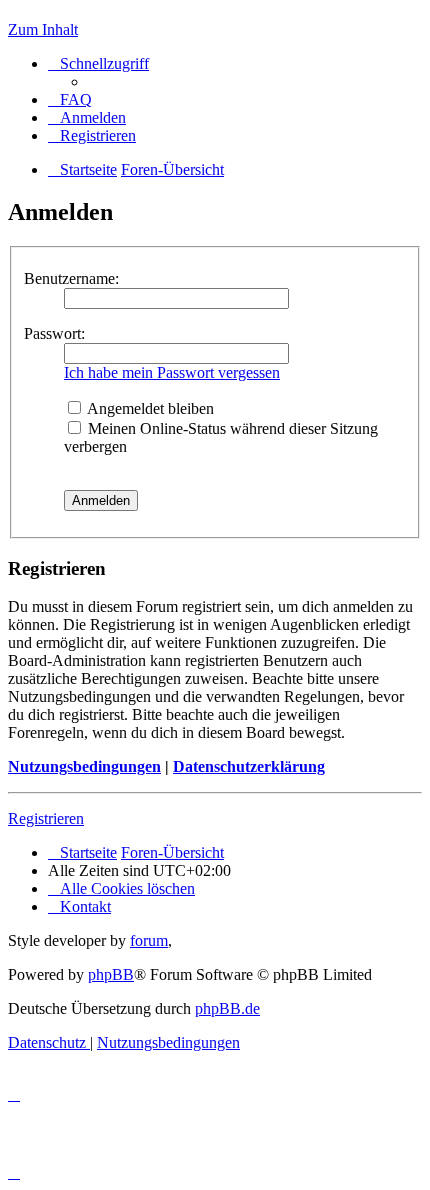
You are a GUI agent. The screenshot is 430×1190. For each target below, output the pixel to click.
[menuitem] (70, 99)
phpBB (111, 974)
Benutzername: (71, 278)
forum (149, 940)
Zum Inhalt (43, 29)
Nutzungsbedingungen (84, 766)
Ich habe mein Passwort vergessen (172, 372)
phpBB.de (227, 1008)
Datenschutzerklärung (249, 766)
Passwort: (54, 333)
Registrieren (46, 818)
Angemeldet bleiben (149, 408)
